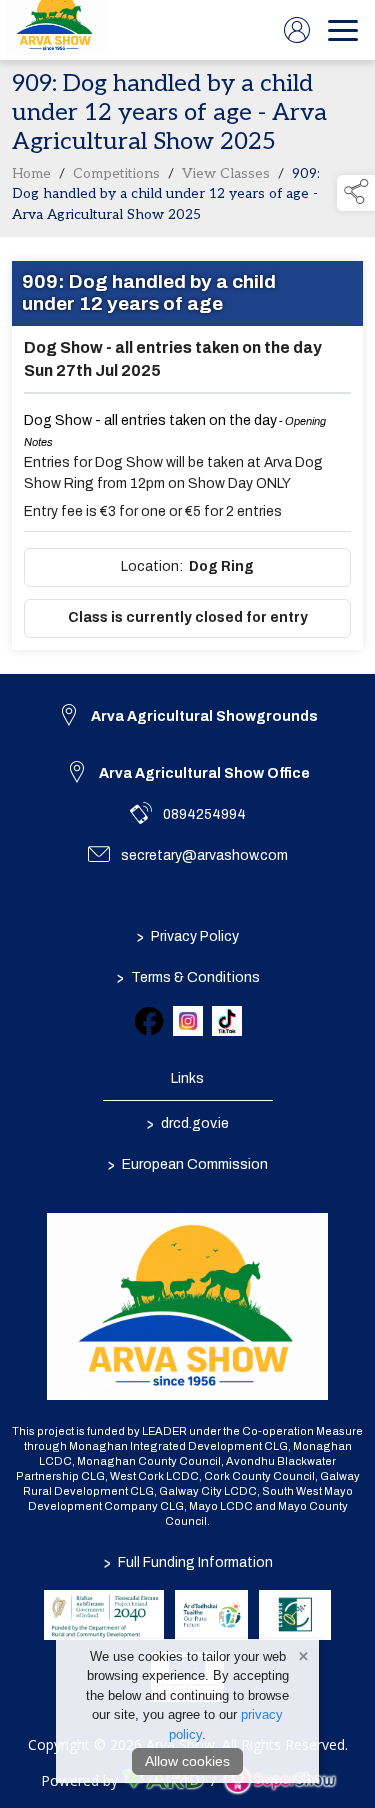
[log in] (297, 30)
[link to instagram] (188, 1021)
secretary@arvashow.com (204, 855)
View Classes (226, 174)
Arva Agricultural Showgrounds (204, 716)
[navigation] (343, 30)
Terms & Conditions (187, 977)
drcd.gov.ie (188, 1123)
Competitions (116, 174)
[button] (356, 193)
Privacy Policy (188, 936)
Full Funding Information (187, 1562)
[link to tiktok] (227, 1021)
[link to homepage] (55, 30)
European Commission (188, 1164)
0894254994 (204, 814)
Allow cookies (187, 1761)
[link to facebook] (149, 1021)
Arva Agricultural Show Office (204, 773)
